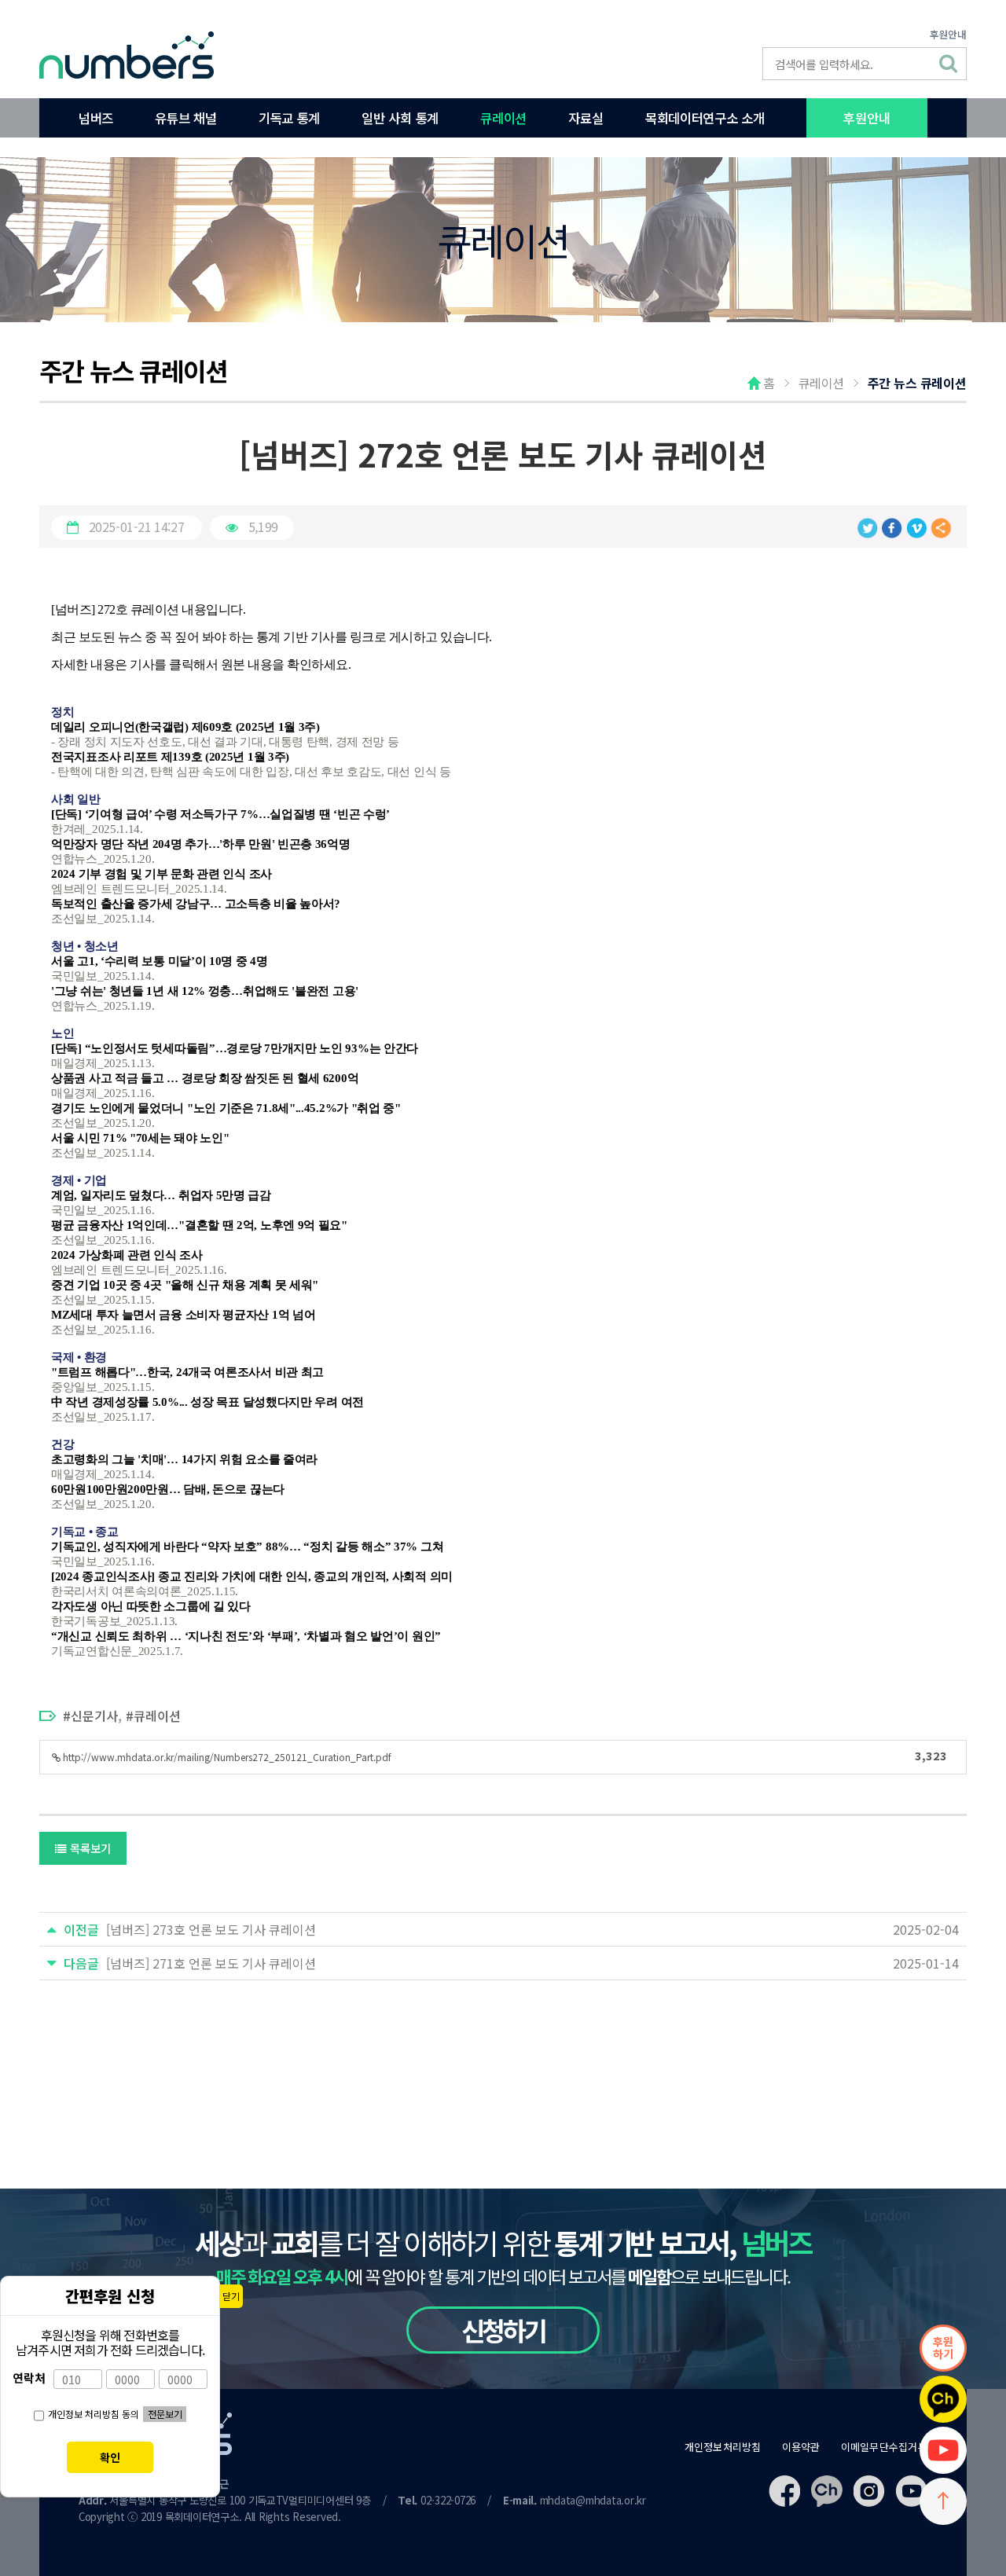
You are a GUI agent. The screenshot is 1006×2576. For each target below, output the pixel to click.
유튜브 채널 (185, 118)
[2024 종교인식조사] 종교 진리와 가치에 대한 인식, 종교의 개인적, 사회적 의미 (252, 1576)
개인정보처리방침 (723, 2447)
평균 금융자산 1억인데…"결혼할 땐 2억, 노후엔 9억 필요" (199, 1225)
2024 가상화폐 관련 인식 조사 (127, 1255)
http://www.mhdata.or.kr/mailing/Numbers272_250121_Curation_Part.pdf (504, 1755)
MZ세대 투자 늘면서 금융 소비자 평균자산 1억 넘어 (183, 1315)
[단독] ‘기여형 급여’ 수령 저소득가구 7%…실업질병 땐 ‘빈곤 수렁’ (220, 814)
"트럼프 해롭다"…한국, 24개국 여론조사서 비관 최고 (187, 1372)
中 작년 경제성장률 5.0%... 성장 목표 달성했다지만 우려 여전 (207, 1402)
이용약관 (801, 2447)
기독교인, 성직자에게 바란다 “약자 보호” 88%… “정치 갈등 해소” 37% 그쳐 (247, 1547)
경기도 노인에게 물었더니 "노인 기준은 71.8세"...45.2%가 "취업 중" (226, 1108)
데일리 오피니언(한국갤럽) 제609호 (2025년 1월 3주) (185, 727)
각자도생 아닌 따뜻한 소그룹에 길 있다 (151, 1606)
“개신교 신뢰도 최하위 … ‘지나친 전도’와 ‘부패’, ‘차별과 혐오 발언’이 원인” (246, 1636)
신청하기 (503, 2330)
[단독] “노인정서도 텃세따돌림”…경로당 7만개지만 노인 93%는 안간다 (235, 1048)
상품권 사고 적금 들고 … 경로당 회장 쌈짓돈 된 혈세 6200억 (205, 1078)
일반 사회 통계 (400, 118)
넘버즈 (96, 118)
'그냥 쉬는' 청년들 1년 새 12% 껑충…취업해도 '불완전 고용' (205, 991)
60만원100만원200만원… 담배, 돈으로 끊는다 (168, 1489)
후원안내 (948, 34)
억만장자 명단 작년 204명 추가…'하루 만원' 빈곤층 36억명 (201, 844)
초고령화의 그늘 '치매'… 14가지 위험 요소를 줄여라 (184, 1459)
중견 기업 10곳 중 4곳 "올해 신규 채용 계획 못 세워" (185, 1285)
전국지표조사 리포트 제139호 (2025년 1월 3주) (170, 757)
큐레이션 (503, 118)
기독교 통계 (289, 118)
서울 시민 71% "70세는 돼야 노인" (140, 1138)
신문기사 (94, 1715)
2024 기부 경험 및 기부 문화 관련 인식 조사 (162, 874)
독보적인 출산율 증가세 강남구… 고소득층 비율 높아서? (196, 904)
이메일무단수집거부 (884, 2447)
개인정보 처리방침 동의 (94, 2414)
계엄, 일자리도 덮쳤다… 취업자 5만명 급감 (161, 1195)
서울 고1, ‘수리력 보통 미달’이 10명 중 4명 (160, 961)
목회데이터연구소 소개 (705, 118)
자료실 (586, 118)
